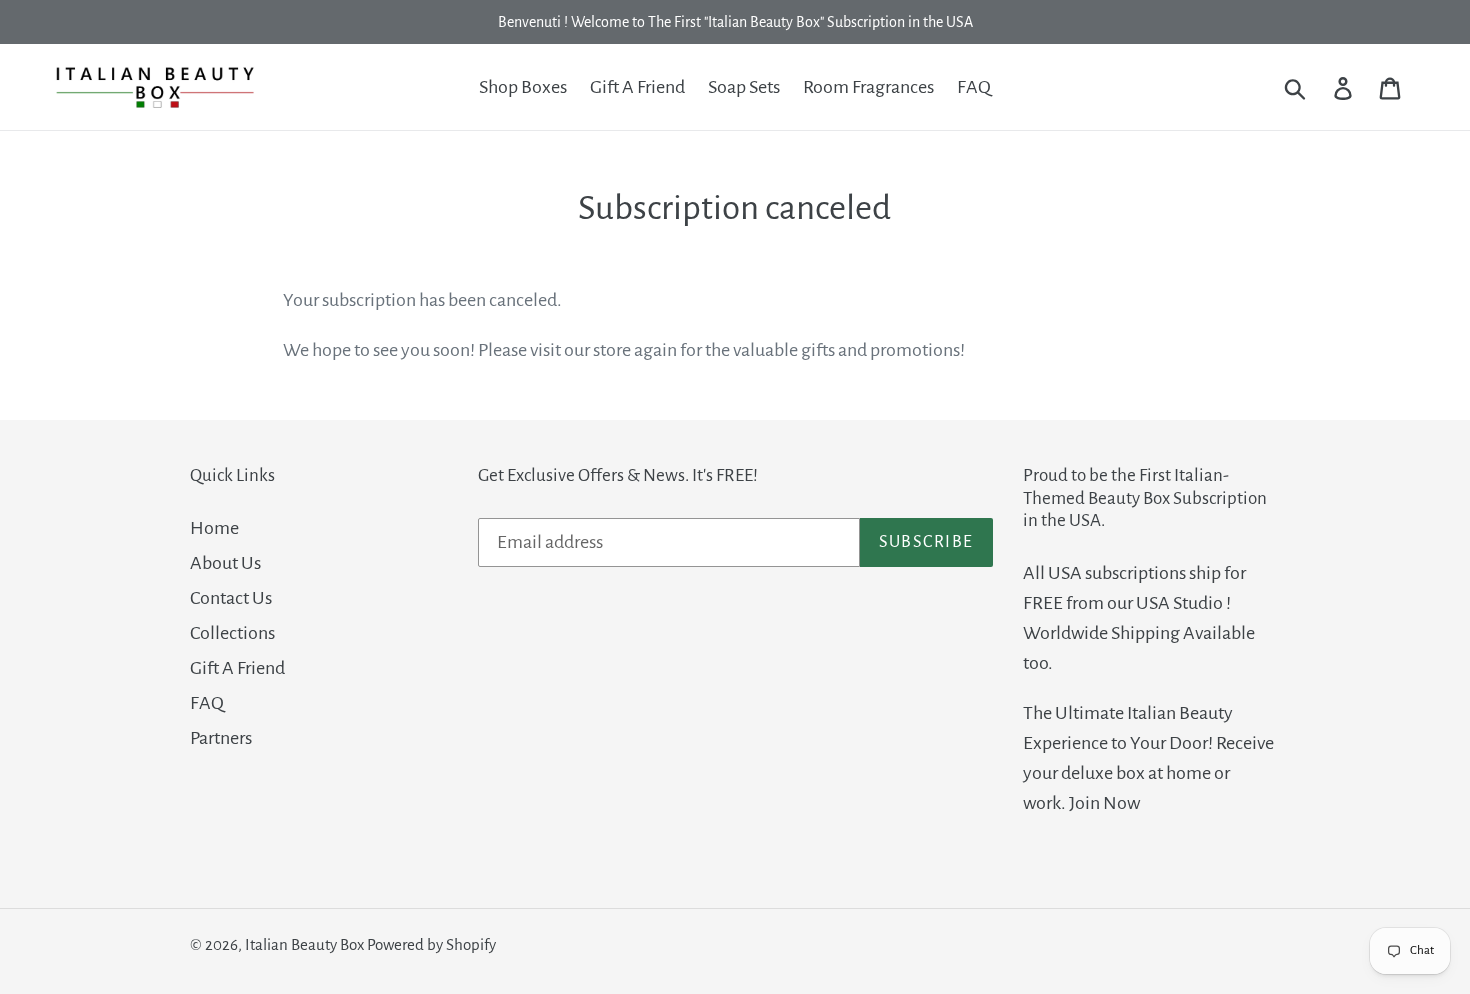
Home (214, 528)
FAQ (207, 703)
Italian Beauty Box (304, 944)
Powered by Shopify (431, 944)
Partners (221, 738)
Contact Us (231, 598)
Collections (232, 633)
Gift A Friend (237, 668)
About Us (225, 563)
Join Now (1104, 803)
